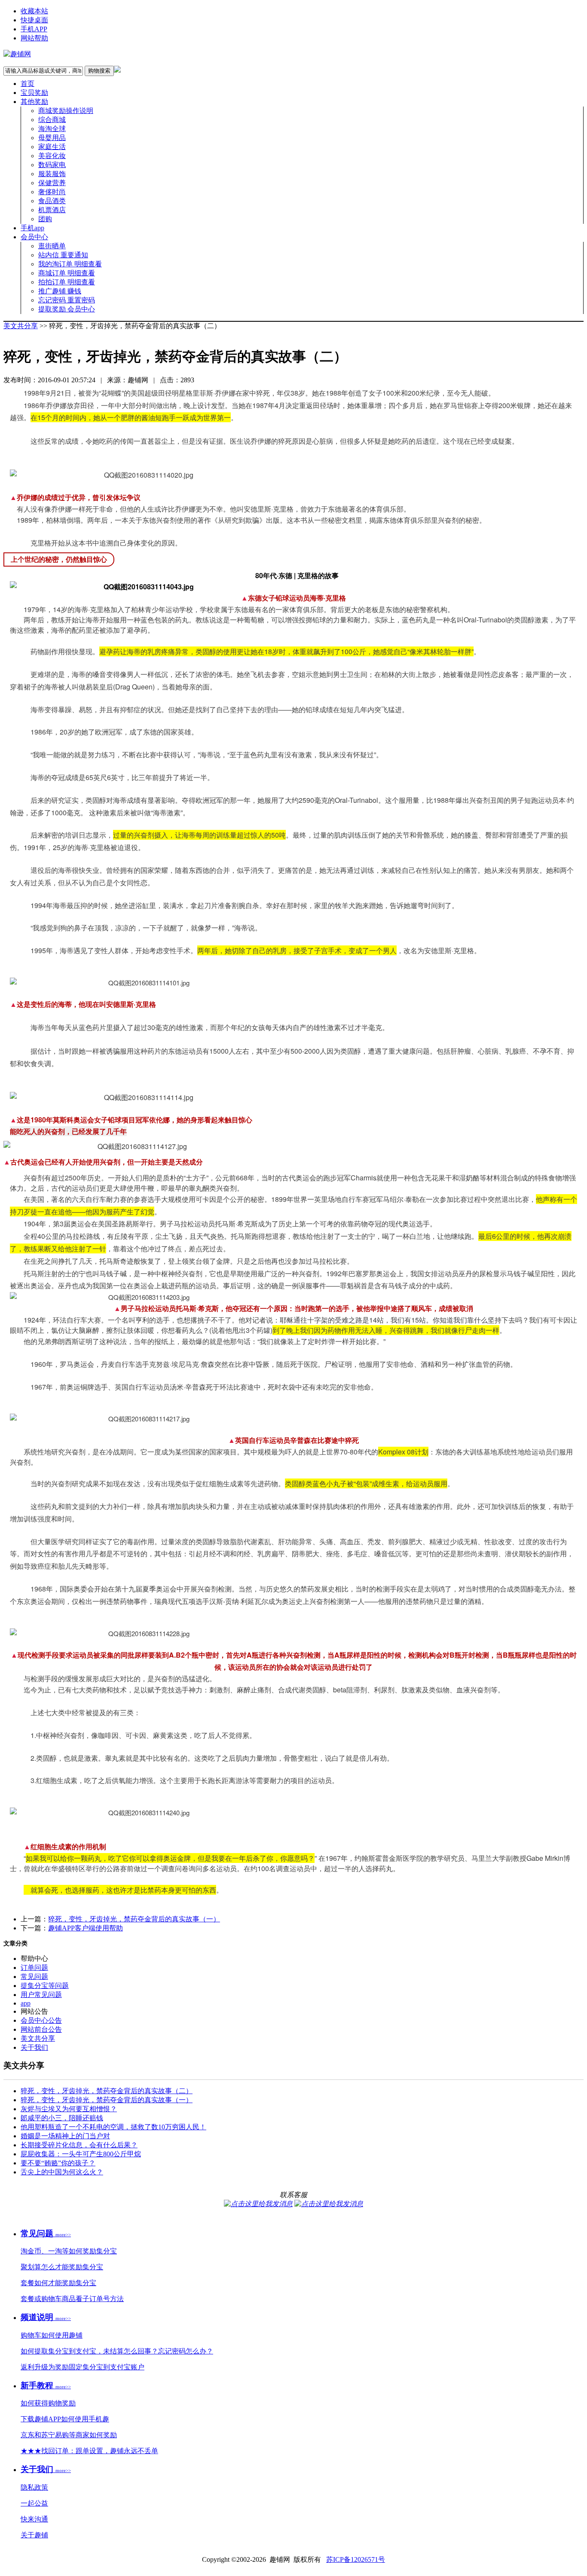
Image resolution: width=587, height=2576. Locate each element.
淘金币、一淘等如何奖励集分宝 (69, 2251)
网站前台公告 (41, 2029)
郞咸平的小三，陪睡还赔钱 (62, 2118)
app (26, 2003)
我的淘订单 (70, 264)
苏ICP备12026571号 (356, 2559)
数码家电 (52, 165)
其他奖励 (34, 102)
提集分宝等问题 (45, 1986)
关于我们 (34, 2047)
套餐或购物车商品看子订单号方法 (72, 2299)
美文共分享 (21, 326)
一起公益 (34, 2503)
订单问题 (34, 1968)
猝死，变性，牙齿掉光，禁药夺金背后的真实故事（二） (107, 2091)
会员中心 (34, 237)
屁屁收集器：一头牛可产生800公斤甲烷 (81, 2154)
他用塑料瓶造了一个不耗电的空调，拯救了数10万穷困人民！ (113, 2127)
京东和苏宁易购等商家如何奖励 (69, 2435)
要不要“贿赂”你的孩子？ (58, 2163)
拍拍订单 (67, 282)
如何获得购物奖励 (48, 2403)
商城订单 (67, 273)
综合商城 (52, 120)
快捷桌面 (34, 20)
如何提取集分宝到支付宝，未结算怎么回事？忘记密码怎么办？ (117, 2351)
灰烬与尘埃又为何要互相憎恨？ (69, 2109)
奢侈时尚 (52, 192)
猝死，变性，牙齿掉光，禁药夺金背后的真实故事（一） (134, 1919)
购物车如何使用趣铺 (52, 2335)
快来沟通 (34, 2519)
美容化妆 (52, 156)
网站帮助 (34, 38)
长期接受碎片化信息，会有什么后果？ (79, 2145)
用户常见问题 (41, 1995)
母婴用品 (52, 138)
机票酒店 (52, 210)
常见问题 (34, 1977)
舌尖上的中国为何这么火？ (62, 2172)
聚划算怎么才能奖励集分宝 (62, 2267)
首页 (28, 84)
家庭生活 (52, 147)
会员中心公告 (41, 2020)
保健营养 (52, 183)
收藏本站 (34, 11)
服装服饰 (52, 174)
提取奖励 (67, 309)
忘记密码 (67, 300)
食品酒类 (52, 201)
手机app (32, 228)
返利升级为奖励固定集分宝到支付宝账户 (83, 2367)
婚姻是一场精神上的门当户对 (65, 2136)
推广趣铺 (60, 291)
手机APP (34, 29)
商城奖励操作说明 (66, 111)
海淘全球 (52, 129)
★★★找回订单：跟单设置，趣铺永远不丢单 (89, 2451)
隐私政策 (34, 2487)
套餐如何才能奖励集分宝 (58, 2283)
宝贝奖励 (34, 93)
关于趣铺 (34, 2535)
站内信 (63, 255)
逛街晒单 (52, 246)
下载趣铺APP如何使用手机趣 (65, 2419)
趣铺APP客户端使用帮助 (86, 1928)
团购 (45, 219)
